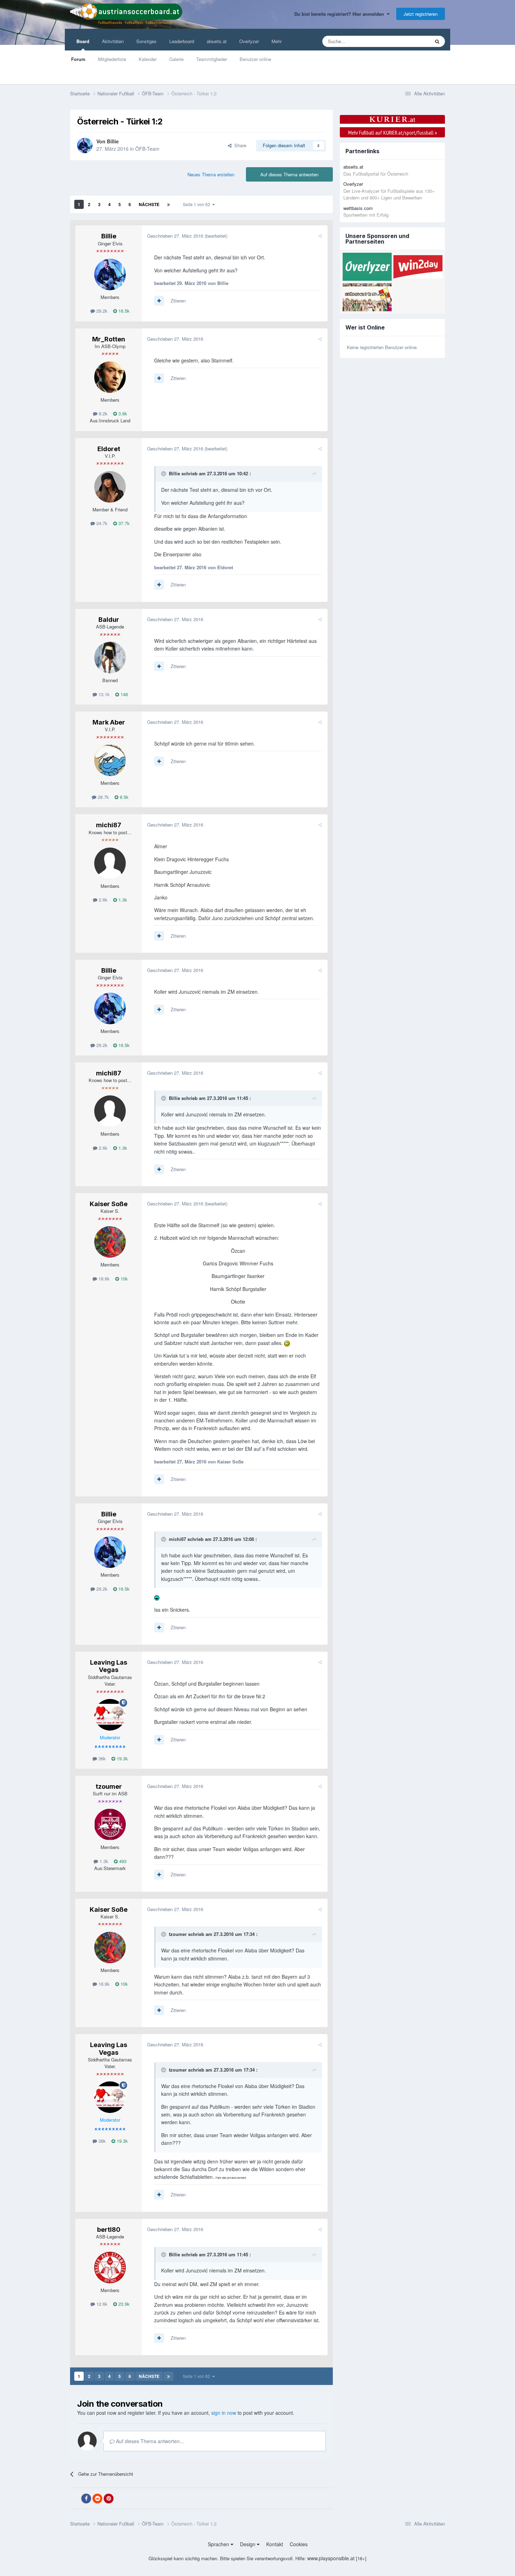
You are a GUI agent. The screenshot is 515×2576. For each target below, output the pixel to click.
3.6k (122, 413)
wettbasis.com (358, 208)
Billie (113, 141)
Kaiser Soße (109, 1204)
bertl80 (109, 2230)
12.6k (101, 2304)
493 (122, 1861)
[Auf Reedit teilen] (97, 2499)
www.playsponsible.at (331, 2558)
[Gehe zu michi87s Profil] (110, 863)
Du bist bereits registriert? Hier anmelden (341, 14)
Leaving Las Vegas (109, 1666)
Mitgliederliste (112, 59)
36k (101, 1758)
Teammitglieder (212, 59)
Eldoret (109, 449)
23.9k (123, 2304)
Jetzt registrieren (421, 14)
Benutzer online (255, 59)
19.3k (122, 1758)
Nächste (149, 204)
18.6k (103, 1279)
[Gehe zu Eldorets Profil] (110, 487)
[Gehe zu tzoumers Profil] (110, 1824)
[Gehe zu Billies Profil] (85, 145)
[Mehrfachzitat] (159, 301)
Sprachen (219, 2544)
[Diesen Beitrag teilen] (320, 236)
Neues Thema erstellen (211, 174)
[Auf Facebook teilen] (86, 2499)
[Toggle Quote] (164, 474)
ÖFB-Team (147, 149)
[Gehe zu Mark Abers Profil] (110, 760)
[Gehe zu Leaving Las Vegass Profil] (110, 1715)
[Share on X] (75, 2499)
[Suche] (437, 41)
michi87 (109, 825)
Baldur (109, 620)
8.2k (102, 413)
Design (248, 2544)
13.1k (103, 694)
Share (239, 145)
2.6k (102, 900)
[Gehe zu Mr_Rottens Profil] (110, 377)
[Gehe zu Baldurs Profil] (110, 658)
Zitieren (178, 301)
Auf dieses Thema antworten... (149, 2441)
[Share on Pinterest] (109, 2499)
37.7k (123, 523)
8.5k (123, 797)
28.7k (103, 797)
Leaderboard (182, 41)
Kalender (148, 59)
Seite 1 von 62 (198, 204)
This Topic (410, 41)
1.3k (122, 900)
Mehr (277, 41)
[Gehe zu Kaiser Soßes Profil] (110, 1242)
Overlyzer (249, 41)
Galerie (176, 59)
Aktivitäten (113, 41)
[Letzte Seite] (169, 204)
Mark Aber (109, 722)
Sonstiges (146, 41)
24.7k (101, 523)
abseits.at (217, 41)
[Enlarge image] (287, 1343)
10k (123, 1279)
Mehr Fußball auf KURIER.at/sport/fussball (393, 132)
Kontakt (275, 2544)
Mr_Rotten (109, 339)
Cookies (299, 2544)
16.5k (123, 311)
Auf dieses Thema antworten (289, 174)
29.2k (101, 311)
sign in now (224, 2413)
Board (83, 41)
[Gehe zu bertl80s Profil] (110, 2268)
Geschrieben (175, 236)
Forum (78, 59)
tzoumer (109, 1786)
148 (123, 694)
